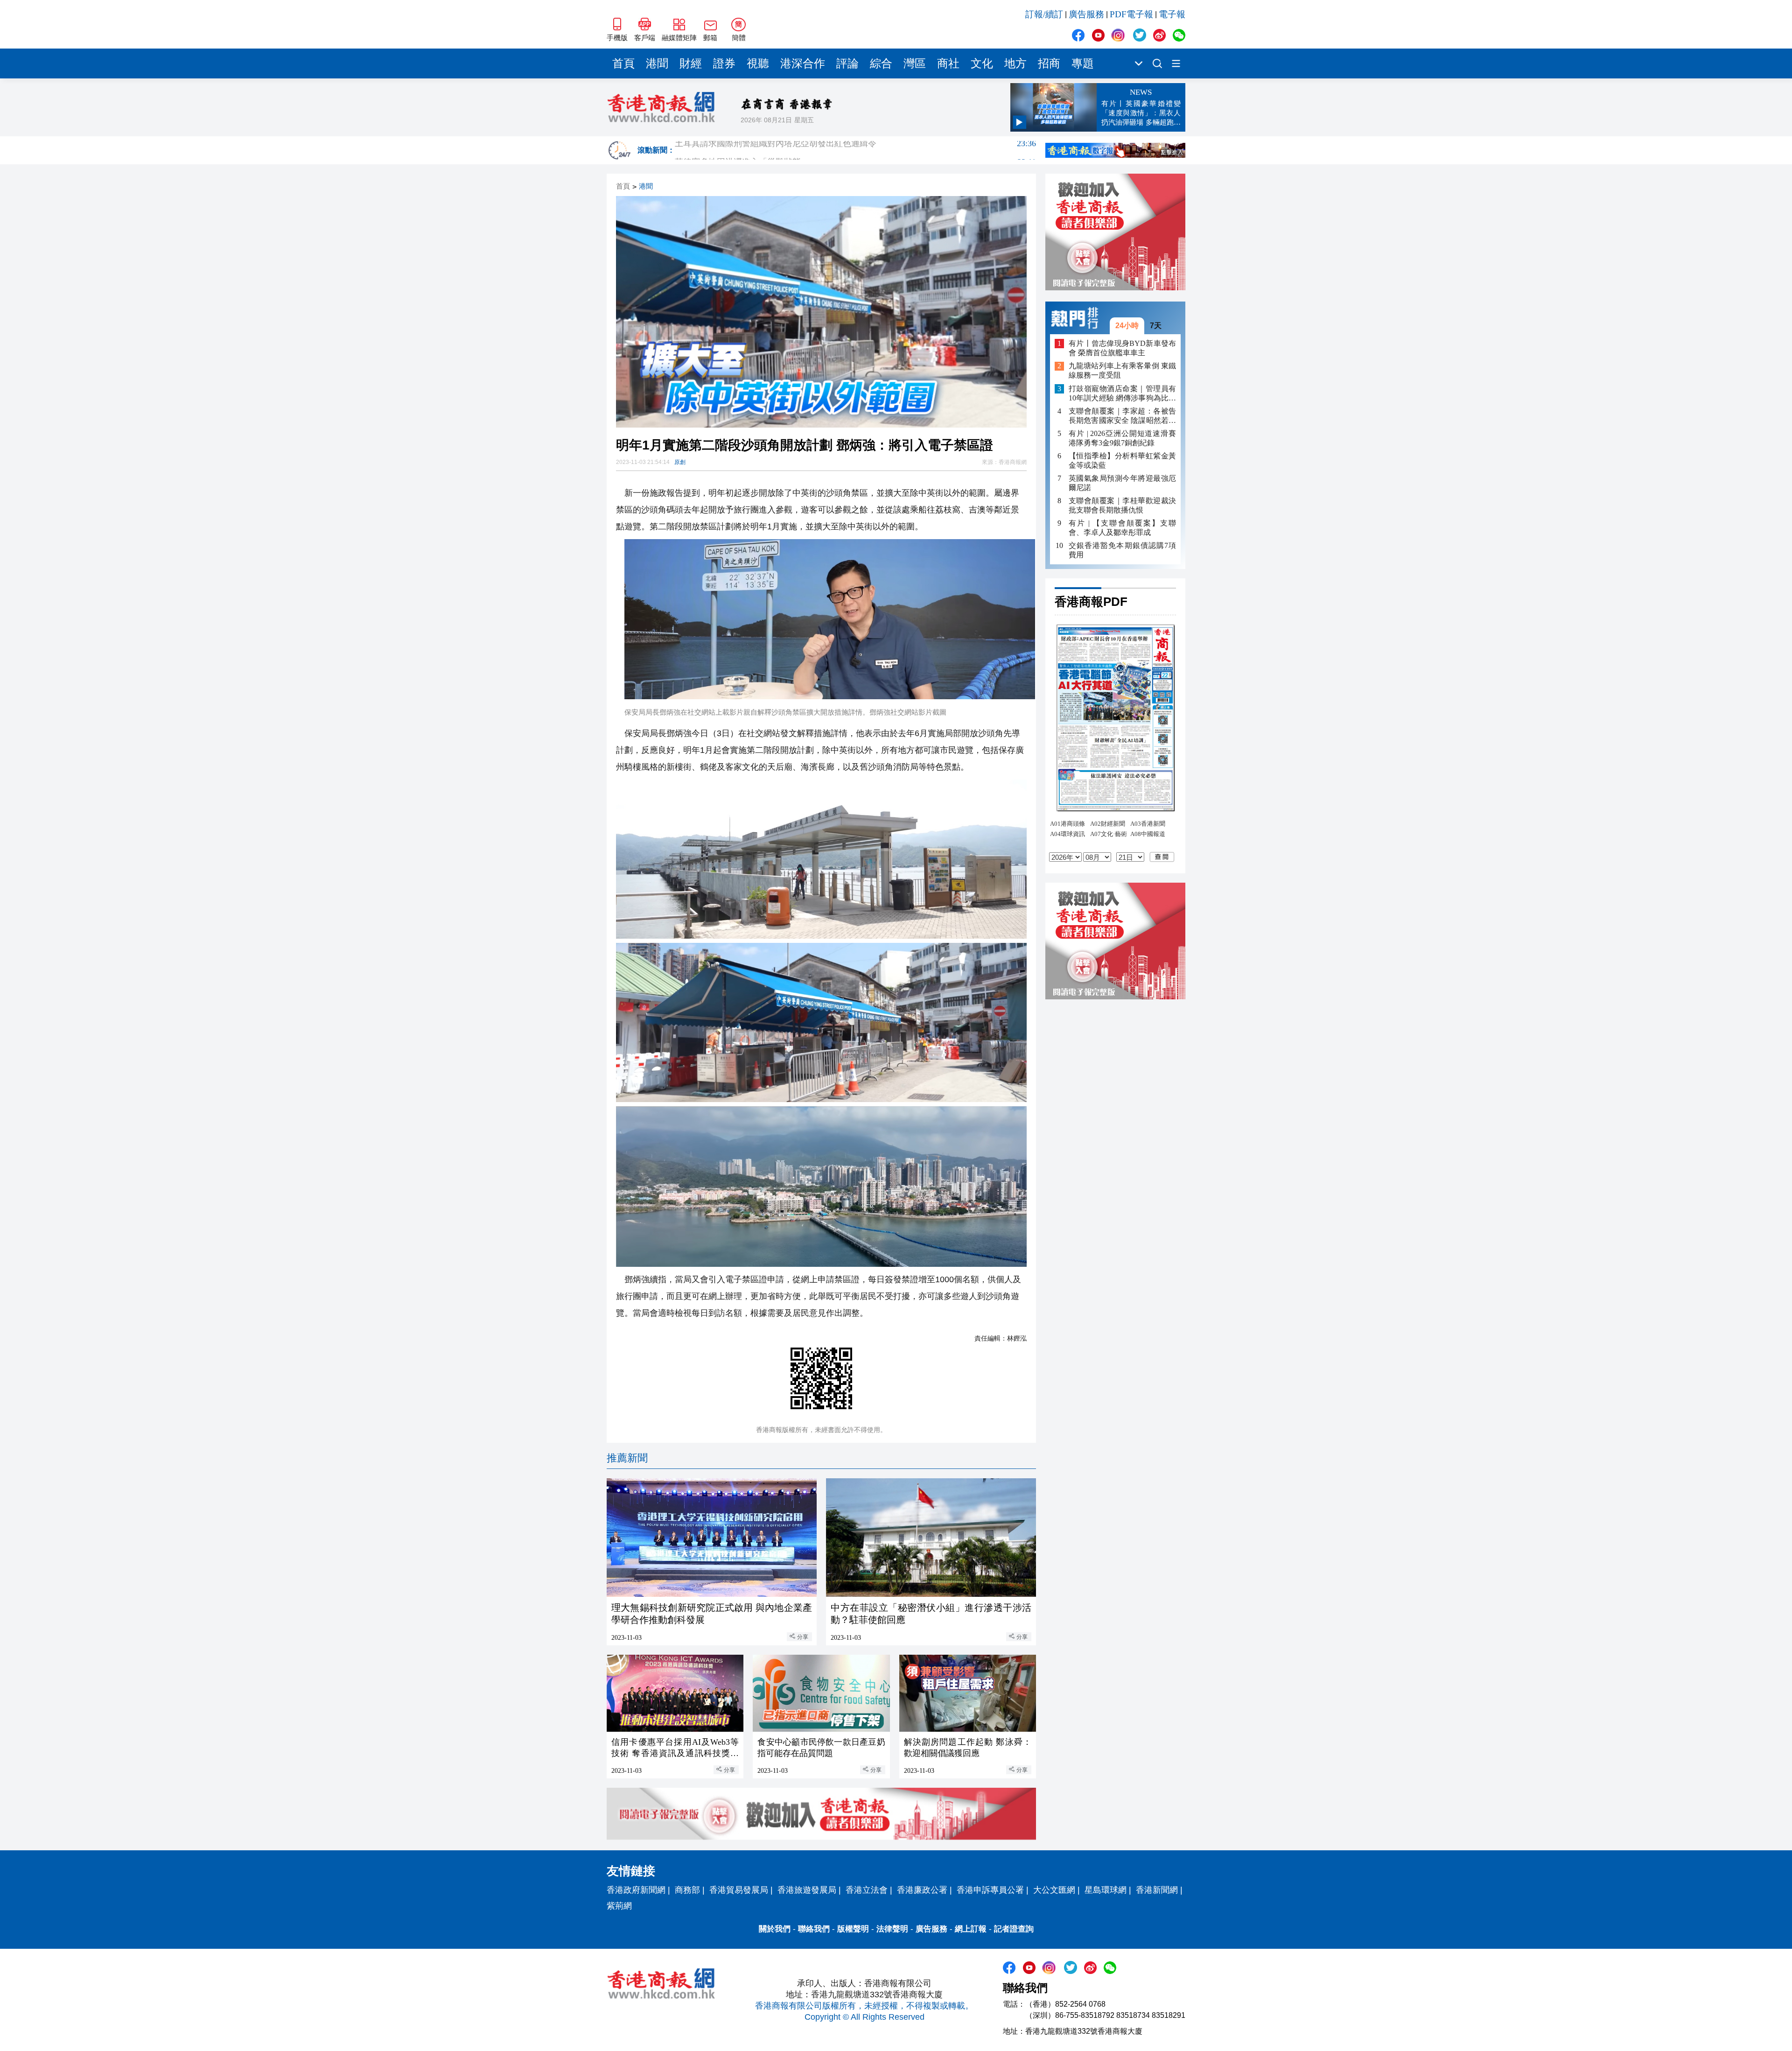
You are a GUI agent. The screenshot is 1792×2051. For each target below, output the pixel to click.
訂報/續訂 (1044, 14)
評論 (847, 63)
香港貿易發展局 (739, 1890)
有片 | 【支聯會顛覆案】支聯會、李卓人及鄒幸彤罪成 (1122, 528)
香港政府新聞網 (636, 1890)
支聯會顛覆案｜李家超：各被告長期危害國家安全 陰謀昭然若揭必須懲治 (1122, 416)
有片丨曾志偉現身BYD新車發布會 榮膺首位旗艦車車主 (1122, 348)
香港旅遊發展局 (807, 1890)
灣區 (915, 63)
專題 (1083, 63)
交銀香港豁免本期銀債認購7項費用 (1122, 550)
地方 (1015, 63)
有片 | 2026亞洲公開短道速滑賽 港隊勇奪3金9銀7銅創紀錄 (1122, 438)
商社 (948, 63)
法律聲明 (892, 1929)
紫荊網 (619, 1906)
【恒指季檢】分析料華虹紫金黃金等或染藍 (1122, 460)
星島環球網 (1106, 1890)
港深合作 (803, 63)
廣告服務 (1086, 14)
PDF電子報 (1131, 14)
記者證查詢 (1014, 1929)
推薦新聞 (627, 1458)
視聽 (758, 63)
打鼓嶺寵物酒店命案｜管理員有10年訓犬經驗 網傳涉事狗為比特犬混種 (1122, 394)
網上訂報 (971, 1929)
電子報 (1172, 14)
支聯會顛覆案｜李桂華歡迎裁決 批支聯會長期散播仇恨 (1122, 505)
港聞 (657, 63)
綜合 (881, 63)
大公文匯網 (1054, 1890)
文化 (982, 63)
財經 (691, 63)
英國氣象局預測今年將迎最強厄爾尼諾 (1122, 483)
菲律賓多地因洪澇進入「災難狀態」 (855, 150)
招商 (1049, 63)
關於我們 (775, 1929)
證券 (724, 63)
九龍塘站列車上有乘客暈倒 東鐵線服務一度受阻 (1122, 371)
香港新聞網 (1157, 1890)
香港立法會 (867, 1890)
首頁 (623, 63)
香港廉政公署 (922, 1890)
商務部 (687, 1890)
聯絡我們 (814, 1929)
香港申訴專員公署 (990, 1890)
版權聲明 (853, 1929)
